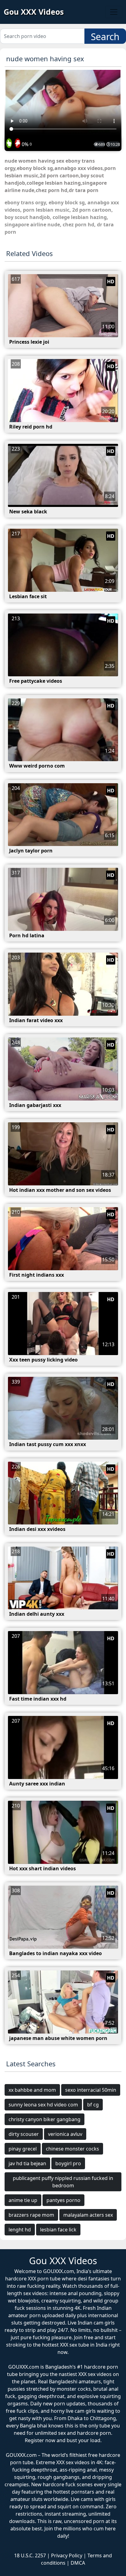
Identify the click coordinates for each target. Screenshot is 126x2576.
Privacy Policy (67, 2555)
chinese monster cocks (72, 2149)
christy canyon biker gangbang (44, 2119)
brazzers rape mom (31, 2215)
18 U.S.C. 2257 (30, 2555)
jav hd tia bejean (27, 2163)
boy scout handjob (27, 217)
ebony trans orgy (25, 202)
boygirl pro (68, 2163)
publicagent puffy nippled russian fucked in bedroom (63, 2182)
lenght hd (20, 2230)
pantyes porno (63, 2200)
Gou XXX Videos (34, 12)
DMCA (78, 2563)
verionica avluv (65, 2134)
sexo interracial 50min (91, 2090)
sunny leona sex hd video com (43, 2105)
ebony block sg (67, 202)
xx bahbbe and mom (32, 2090)
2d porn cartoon (92, 210)
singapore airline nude (32, 225)
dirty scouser (24, 2134)
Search (105, 37)
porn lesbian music (46, 210)
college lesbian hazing (80, 217)
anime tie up (23, 2200)
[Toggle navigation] (114, 12)
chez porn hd (78, 225)
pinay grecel (23, 2149)
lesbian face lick (58, 2230)
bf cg (93, 2105)
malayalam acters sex (88, 2215)
